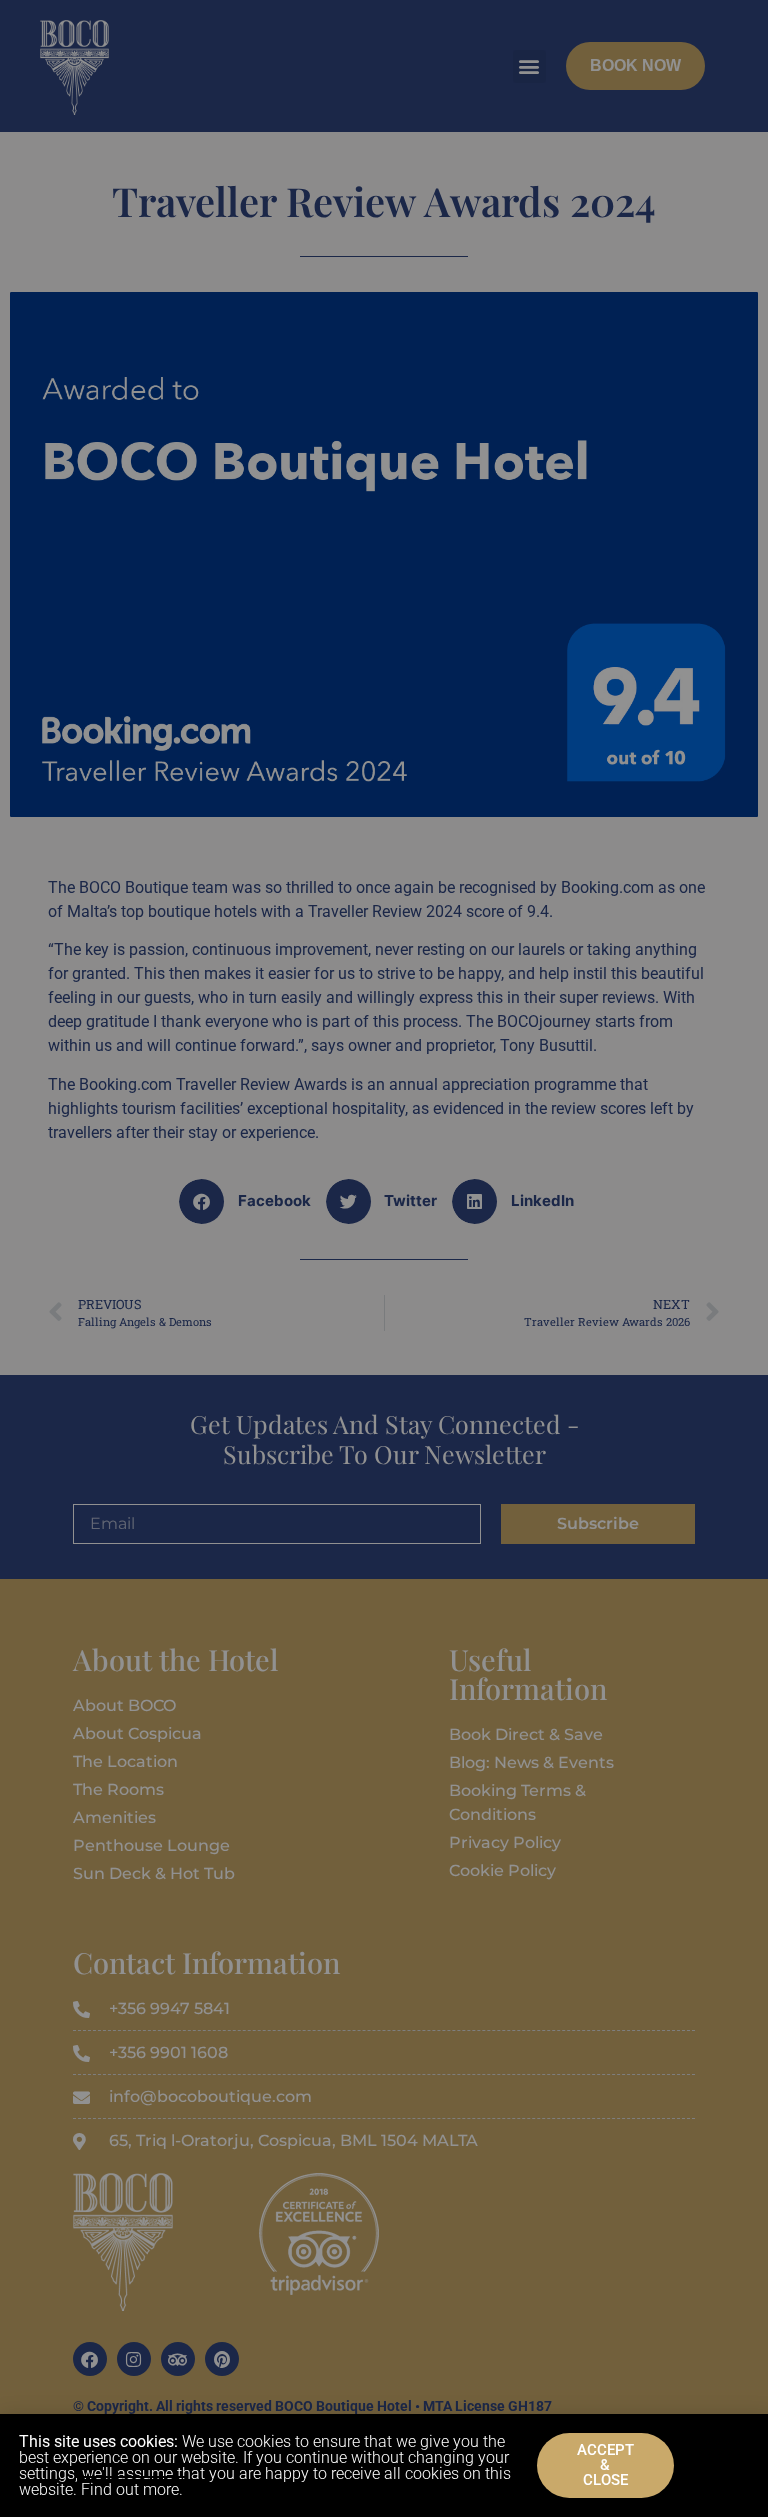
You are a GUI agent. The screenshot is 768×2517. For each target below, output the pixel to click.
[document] (384, 1258)
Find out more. (132, 2489)
